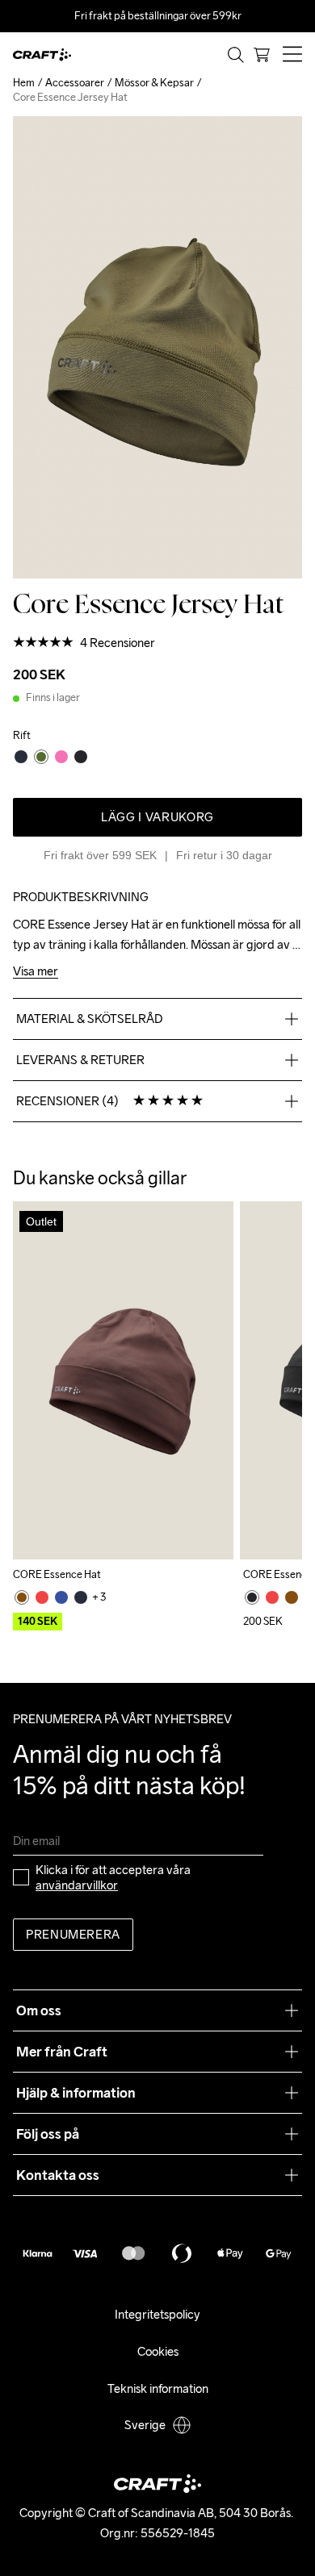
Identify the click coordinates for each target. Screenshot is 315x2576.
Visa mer (36, 972)
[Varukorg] (262, 55)
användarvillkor (77, 1885)
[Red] (42, 1597)
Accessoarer (75, 83)
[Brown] (22, 1597)
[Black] (252, 1597)
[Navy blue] (81, 1597)
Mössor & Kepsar (154, 83)
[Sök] (236, 55)
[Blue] (61, 1597)
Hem (24, 83)
